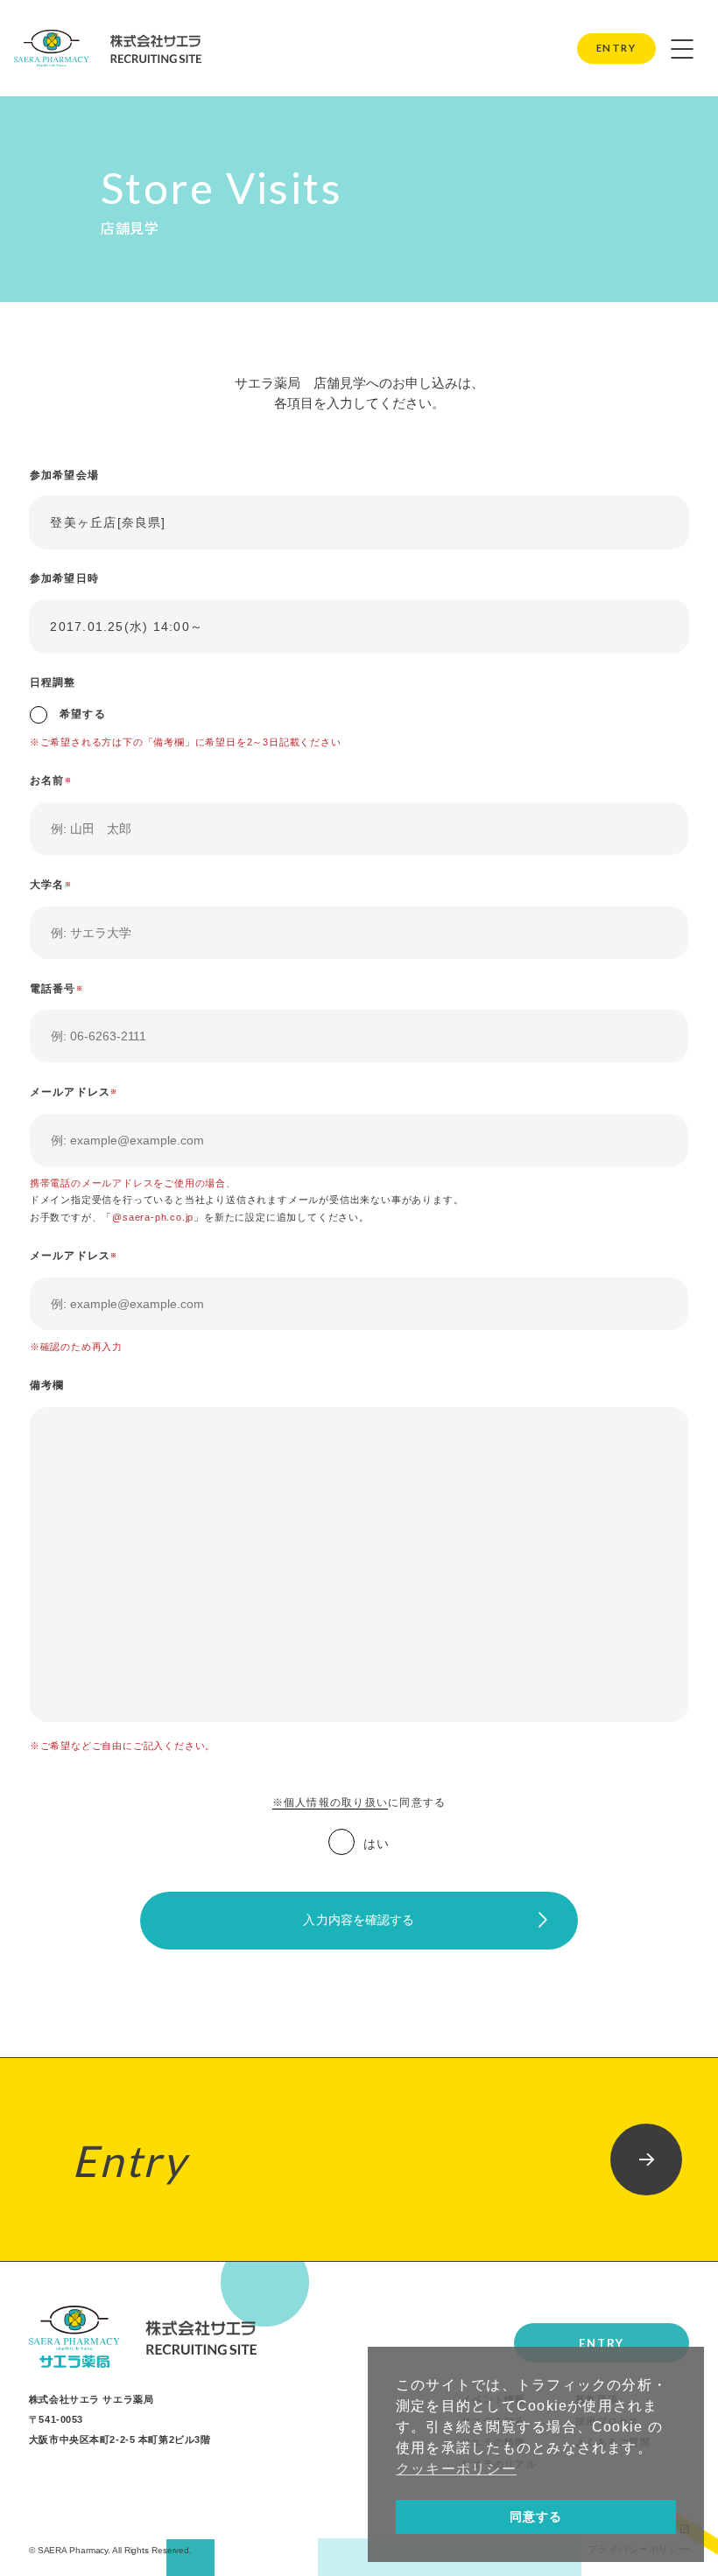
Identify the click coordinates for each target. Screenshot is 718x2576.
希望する (81, 714)
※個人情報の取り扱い (330, 1802)
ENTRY (616, 48)
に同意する (359, 1802)
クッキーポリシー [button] (456, 2469)
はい (377, 1844)
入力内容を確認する (359, 1920)
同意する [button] (536, 2516)
